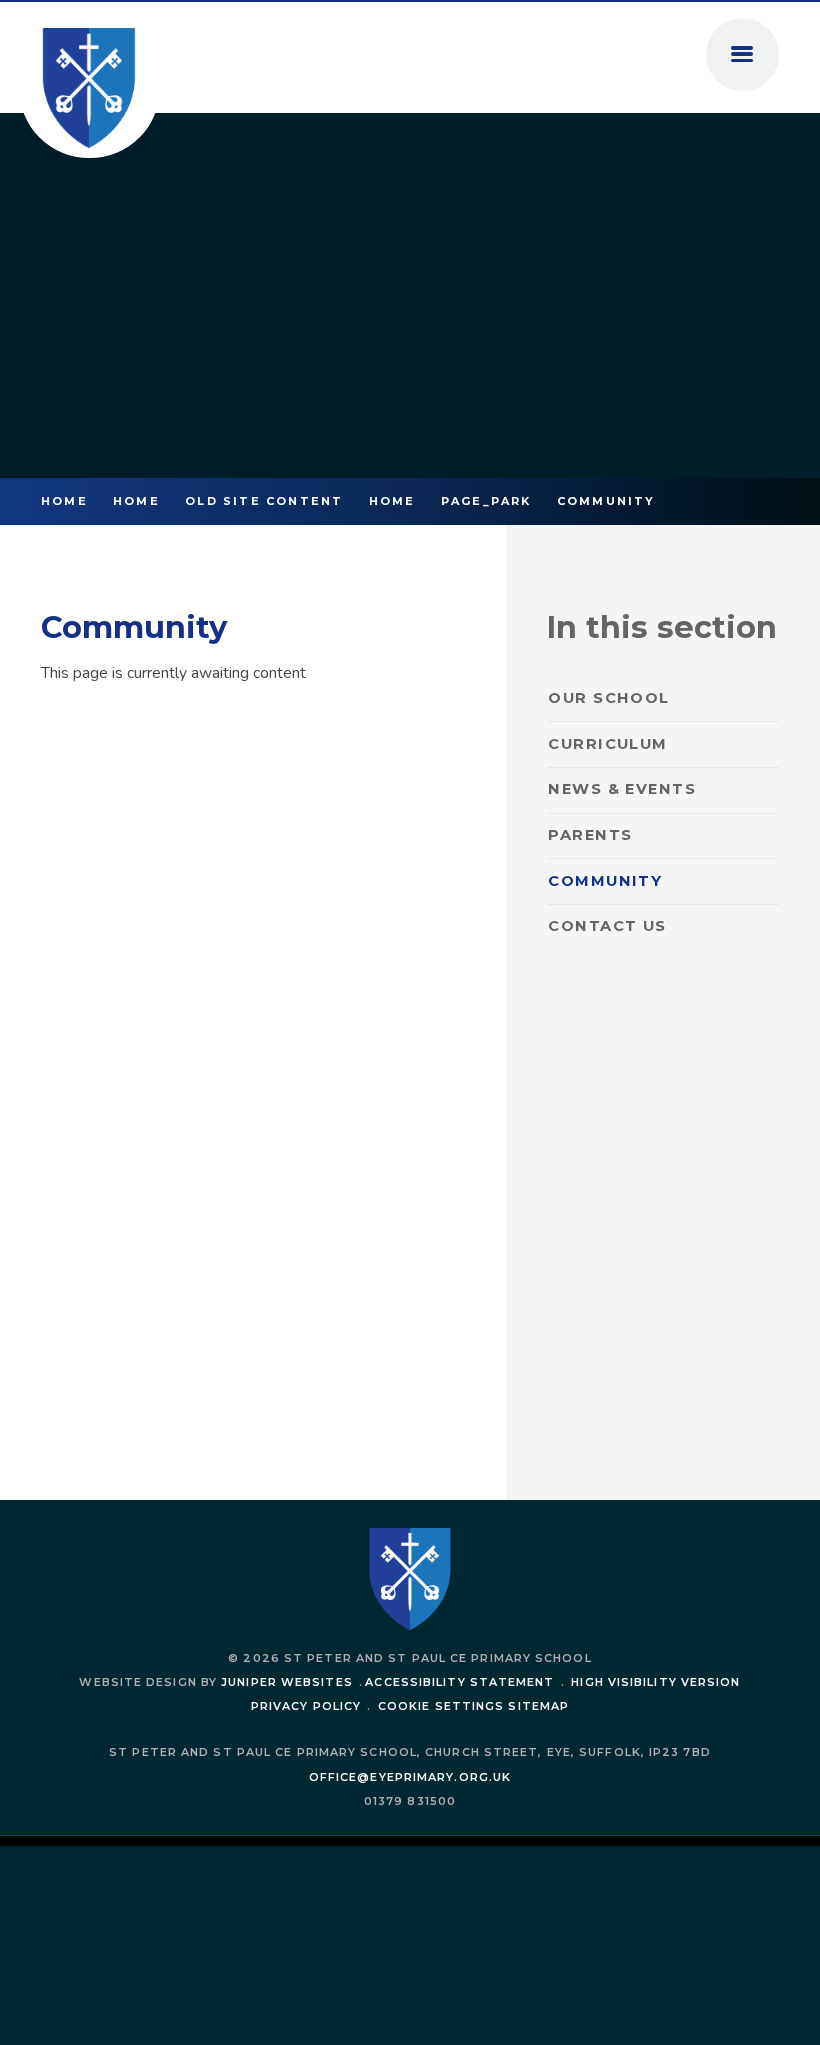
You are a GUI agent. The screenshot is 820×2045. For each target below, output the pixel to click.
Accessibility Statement (459, 1682)
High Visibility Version (655, 1682)
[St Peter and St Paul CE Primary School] (89, 88)
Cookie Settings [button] (441, 1706)
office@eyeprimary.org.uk (410, 1777)
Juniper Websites (287, 1682)
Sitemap (538, 1706)
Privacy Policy (306, 1706)
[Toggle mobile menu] (742, 54)
